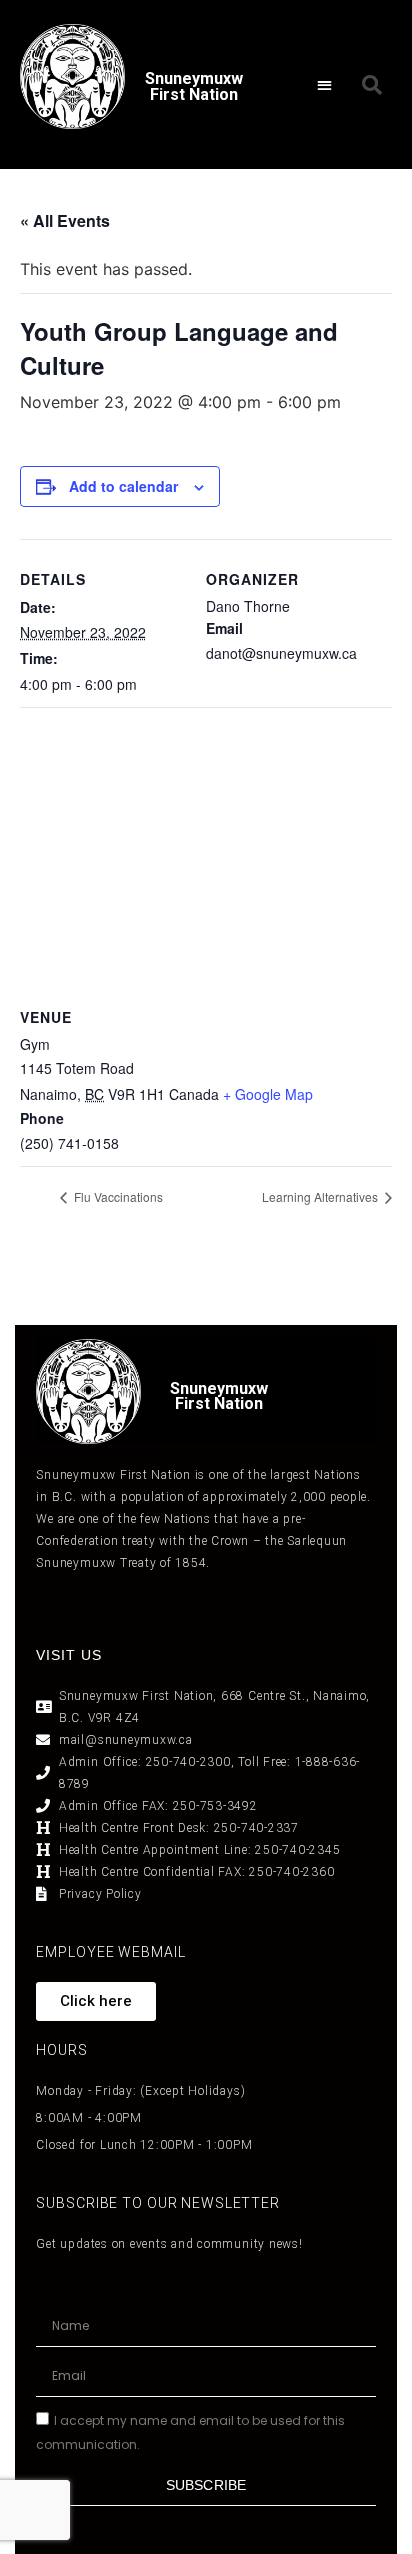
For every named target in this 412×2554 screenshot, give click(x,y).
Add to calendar (123, 486)
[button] (325, 84)
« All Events (65, 220)
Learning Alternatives (321, 1196)
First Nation (219, 1403)
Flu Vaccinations (117, 1196)
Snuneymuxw (219, 1388)
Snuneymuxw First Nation (194, 86)
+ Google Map (268, 1094)
